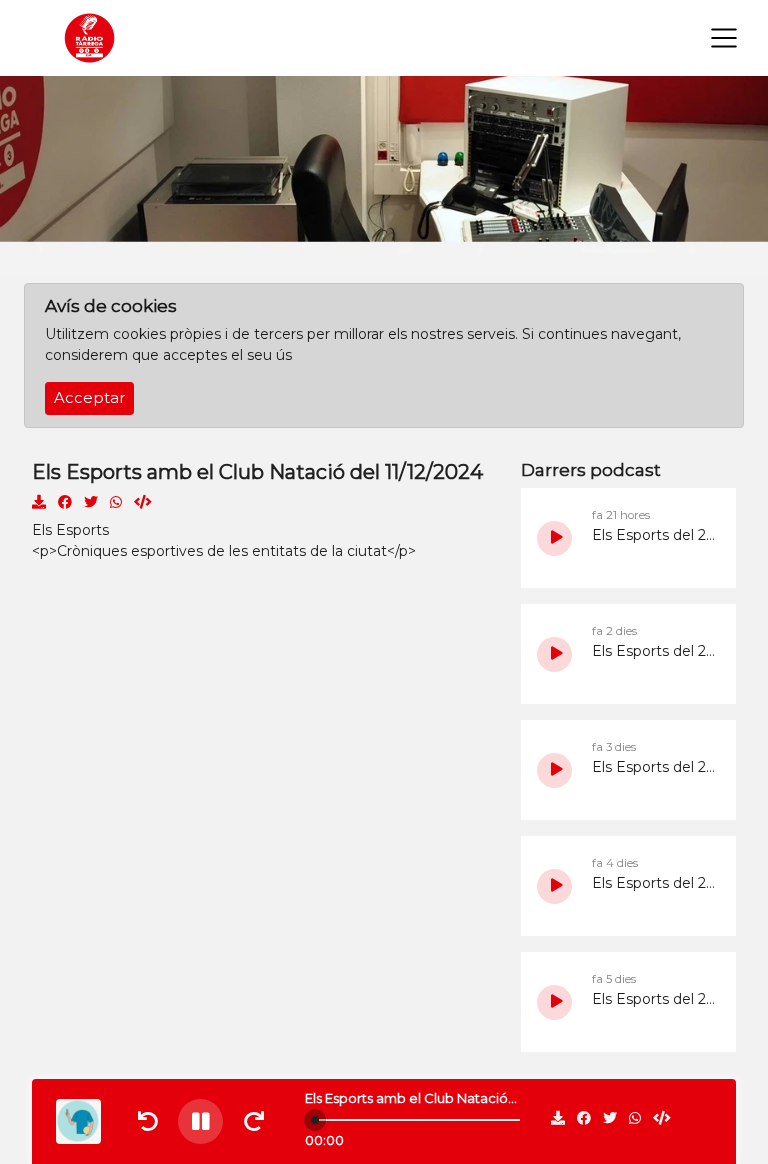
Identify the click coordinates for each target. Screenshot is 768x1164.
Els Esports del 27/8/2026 (654, 651)
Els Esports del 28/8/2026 (654, 535)
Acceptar (89, 398)
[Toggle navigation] (724, 38)
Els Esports (70, 530)
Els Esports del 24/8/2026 (654, 999)
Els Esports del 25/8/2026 (654, 883)
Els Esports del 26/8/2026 (654, 767)
